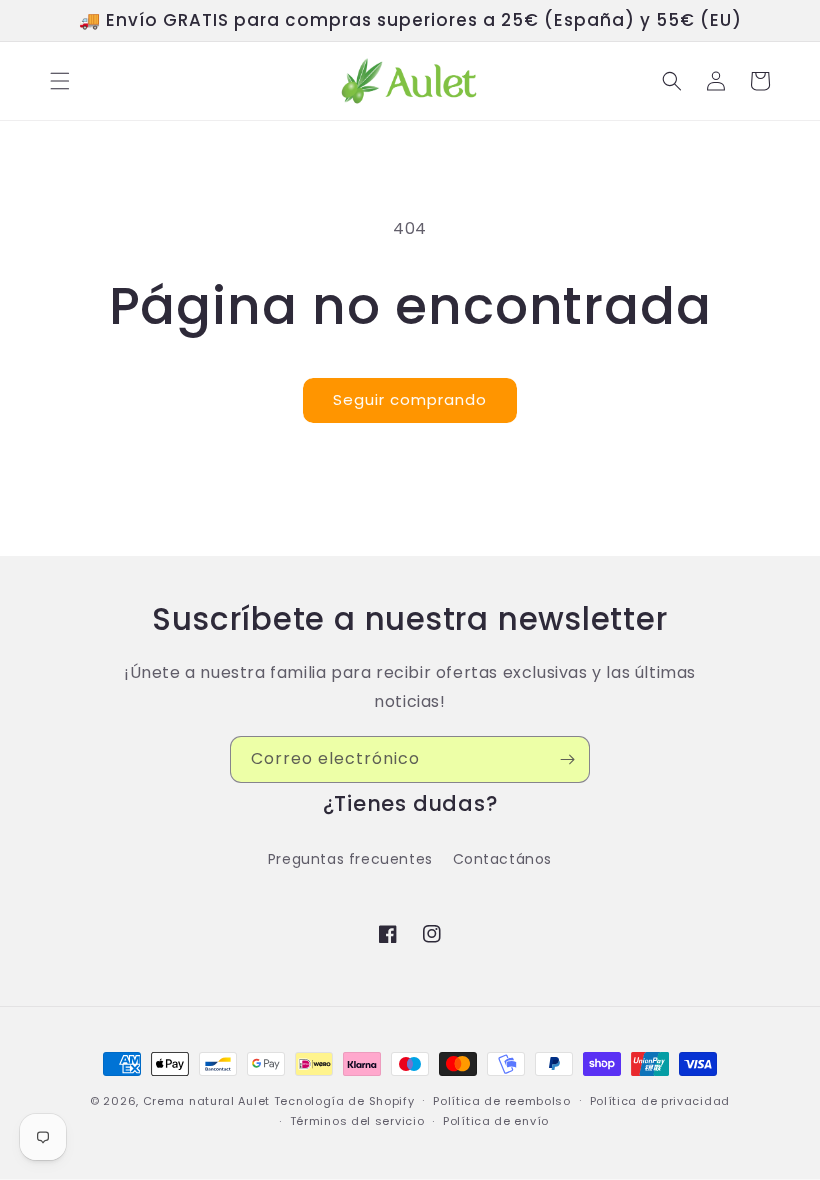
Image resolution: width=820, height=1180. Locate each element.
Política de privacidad (660, 1101)
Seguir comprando (410, 399)
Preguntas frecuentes (350, 859)
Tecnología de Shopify (344, 1101)
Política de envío (496, 1121)
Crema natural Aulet (206, 1101)
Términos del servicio (357, 1121)
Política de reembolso (502, 1101)
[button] (60, 81)
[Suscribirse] (567, 759)
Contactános (503, 859)
